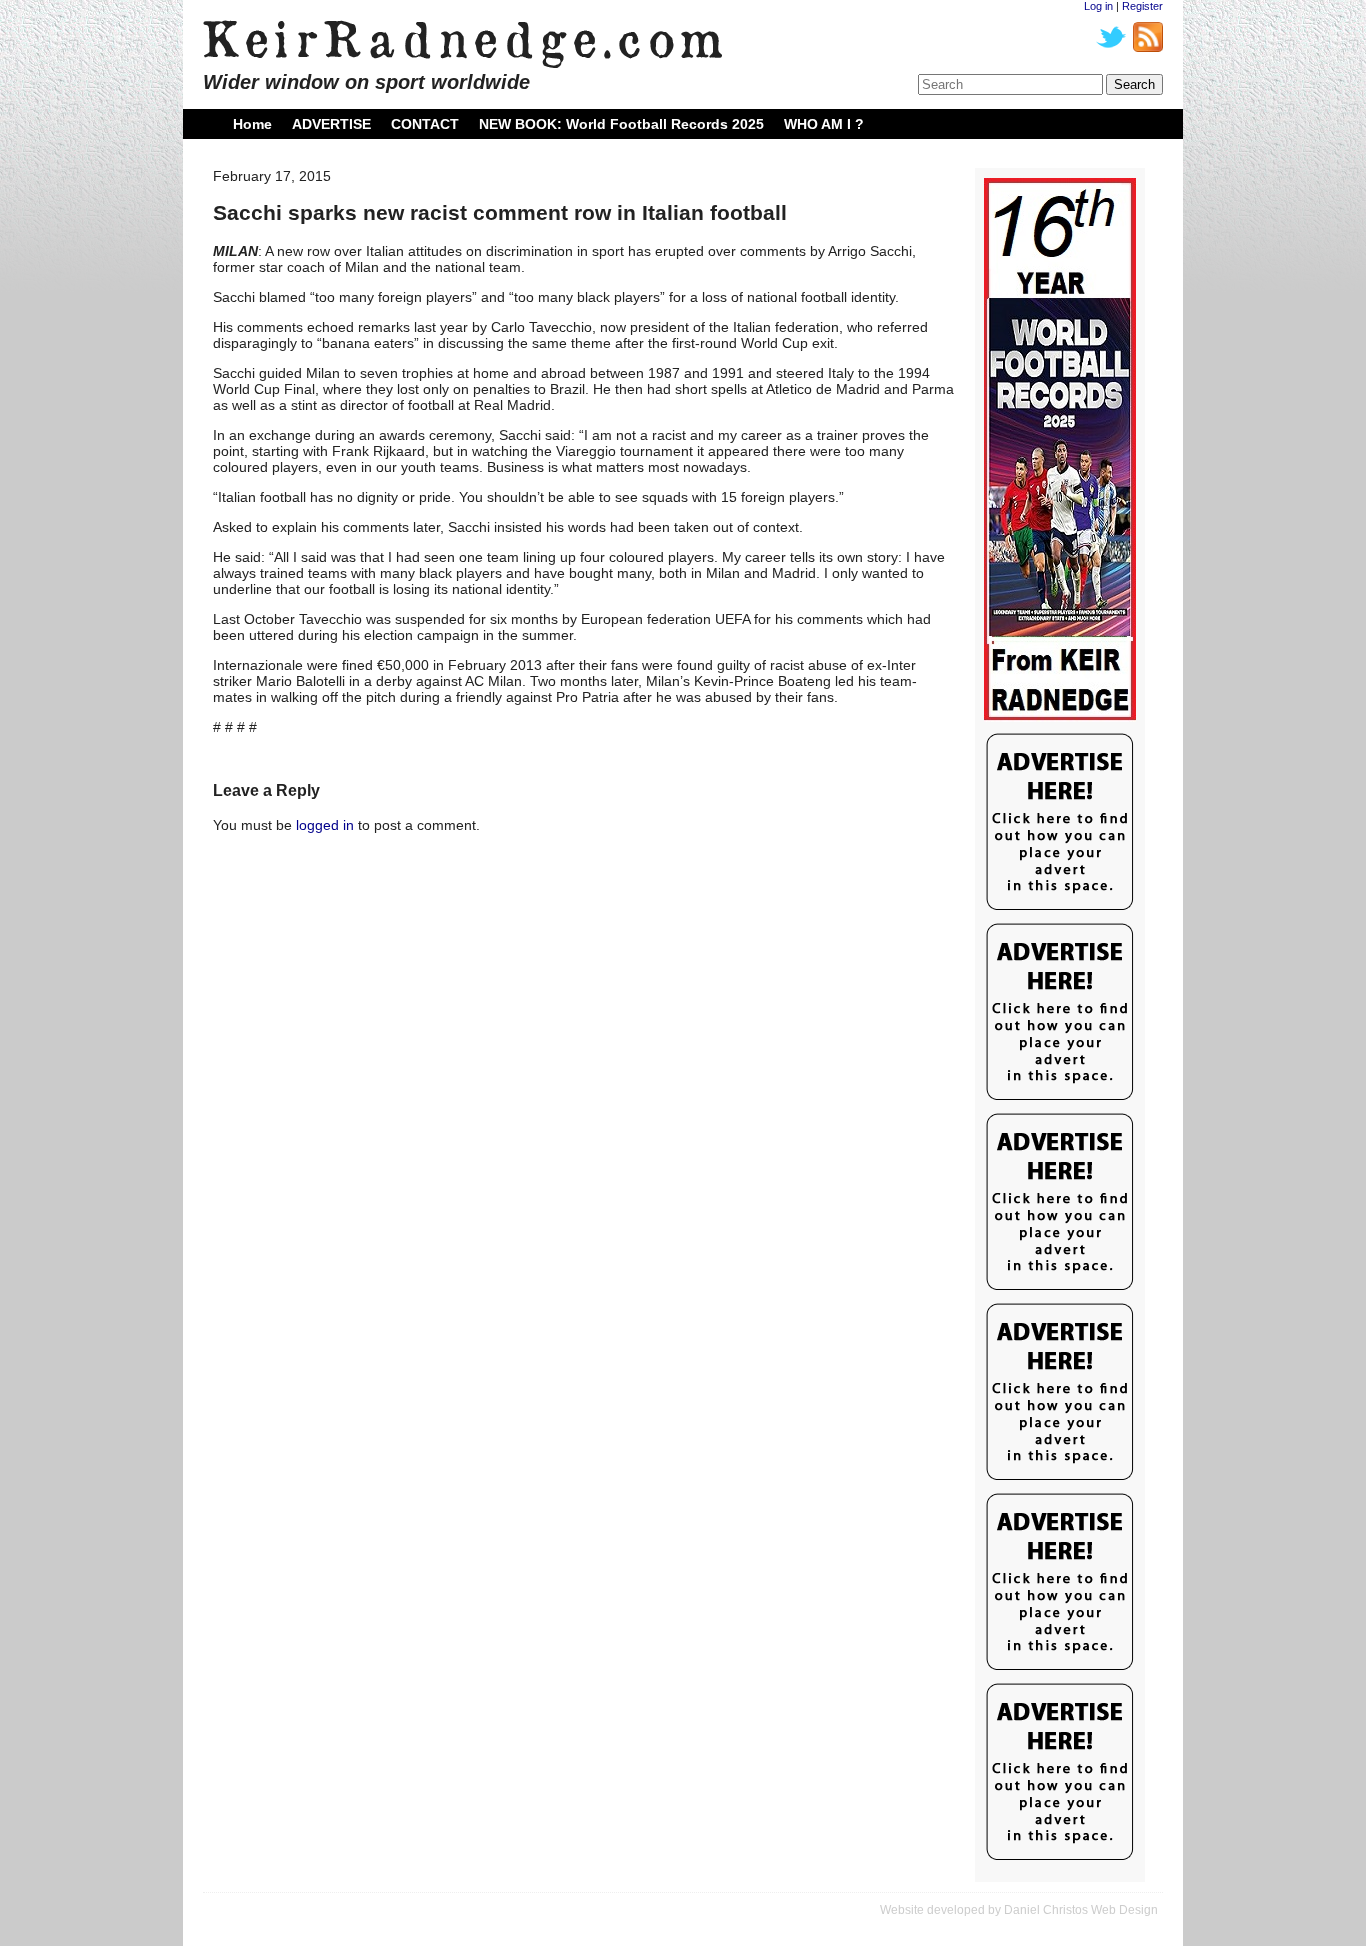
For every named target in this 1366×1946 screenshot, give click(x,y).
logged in (325, 825)
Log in (1098, 6)
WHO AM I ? (824, 124)
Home (252, 124)
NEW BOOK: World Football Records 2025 (621, 124)
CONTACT (425, 124)
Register (1142, 6)
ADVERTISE (331, 124)
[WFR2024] (1060, 450)
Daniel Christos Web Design (1081, 1910)
